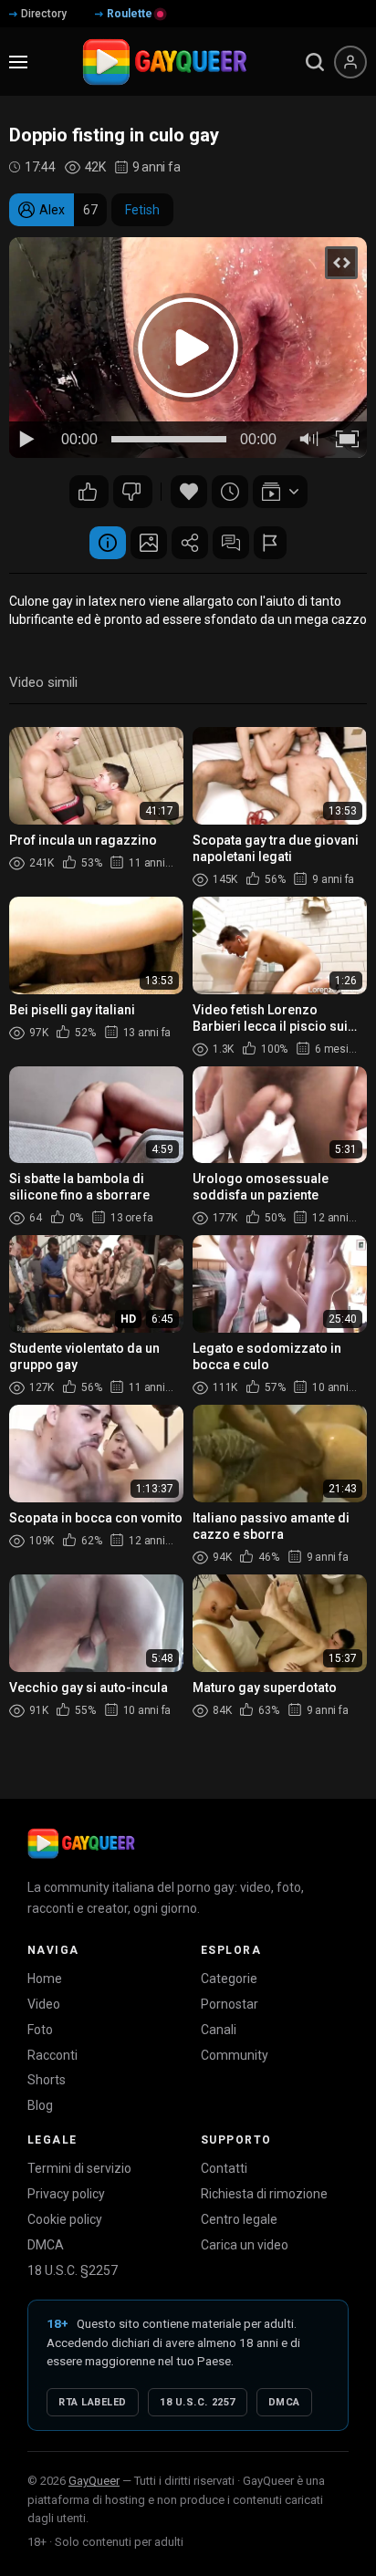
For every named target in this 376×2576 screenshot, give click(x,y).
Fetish (142, 210)
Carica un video (245, 2245)
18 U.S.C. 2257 (198, 2402)
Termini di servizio (79, 2168)
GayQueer (94, 2481)
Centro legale (239, 2219)
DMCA (46, 2245)
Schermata (149, 543)
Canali (219, 2030)
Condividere (190, 543)
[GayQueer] (81, 1844)
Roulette (130, 14)
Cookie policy (65, 2219)
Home (45, 1979)
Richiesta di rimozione (264, 2194)
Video (44, 2004)
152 (89, 492)
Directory (44, 14)
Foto (40, 2030)
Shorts (47, 2080)
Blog (40, 2105)
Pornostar (230, 2004)
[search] (315, 62)
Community (235, 2055)
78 (133, 492)
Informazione (108, 543)
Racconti (52, 2055)
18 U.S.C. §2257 (73, 2270)
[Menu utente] (350, 62)
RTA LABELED (93, 2402)
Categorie (229, 1979)
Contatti (224, 2168)
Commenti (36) (231, 543)
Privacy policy (66, 2194)
